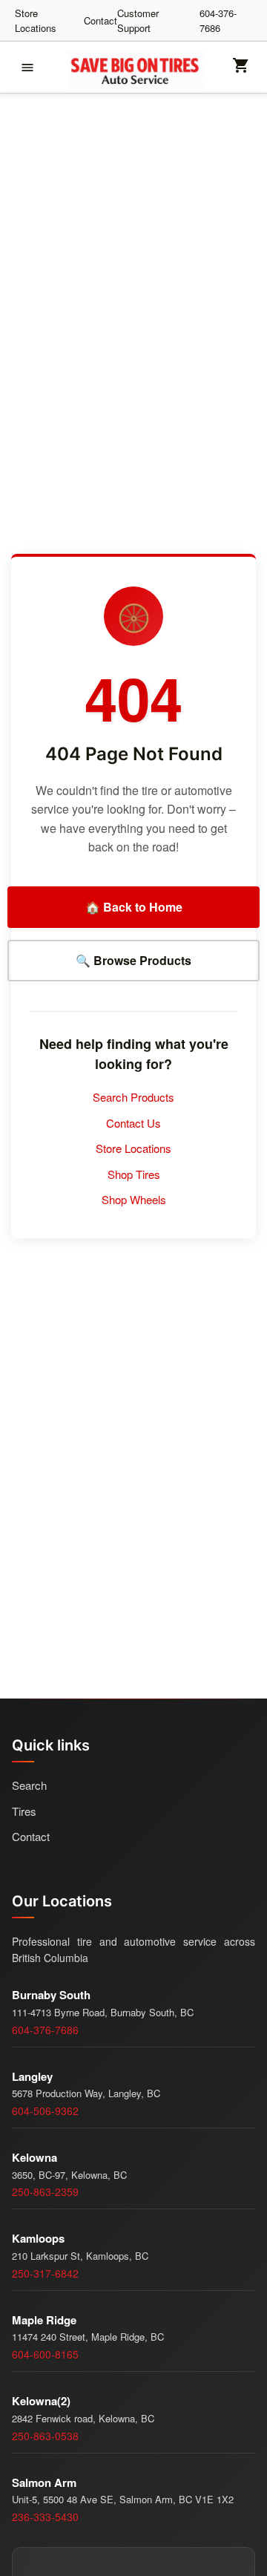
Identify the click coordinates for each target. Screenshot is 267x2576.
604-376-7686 (218, 20)
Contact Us (133, 1123)
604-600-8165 (45, 2354)
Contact (100, 20)
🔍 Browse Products (133, 960)
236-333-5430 (45, 2517)
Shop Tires (134, 1174)
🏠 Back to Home (134, 907)
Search (29, 1785)
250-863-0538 (45, 2436)
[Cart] (241, 70)
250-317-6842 (45, 2273)
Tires (24, 1811)
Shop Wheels (134, 1199)
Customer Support (138, 20)
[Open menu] (27, 68)
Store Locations (36, 20)
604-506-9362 (45, 2111)
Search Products (133, 1097)
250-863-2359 (45, 2191)
